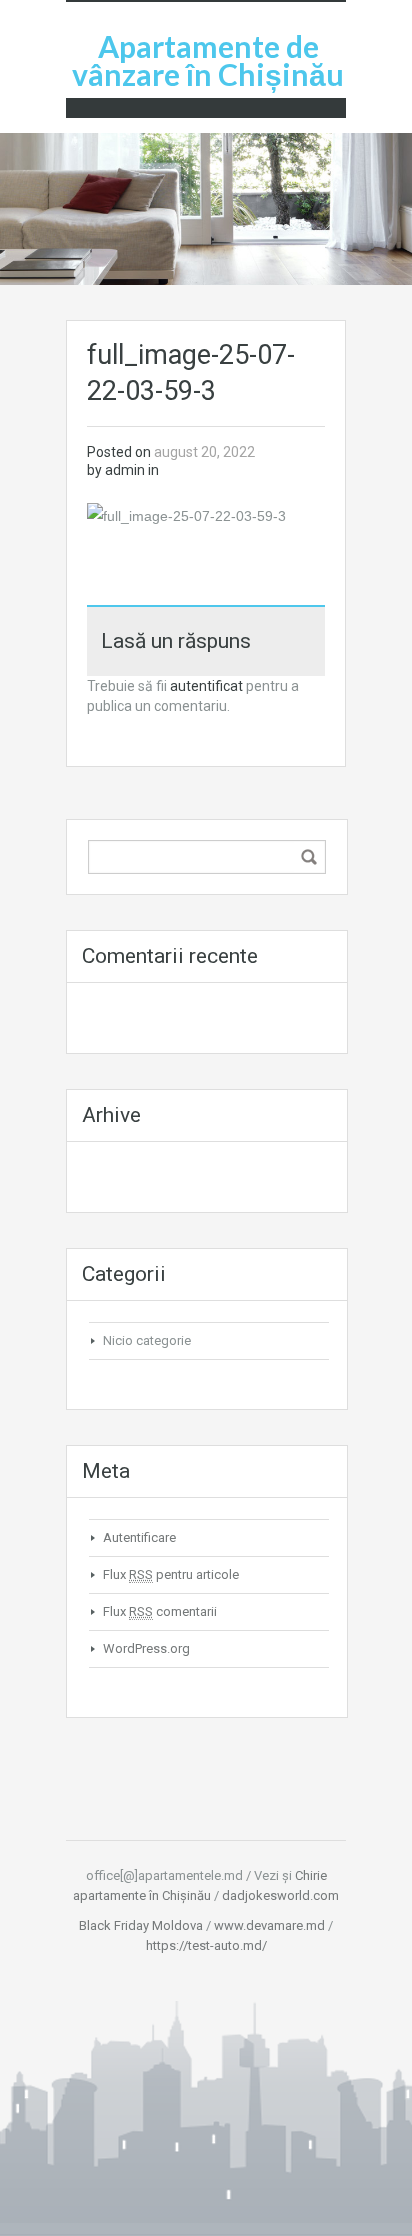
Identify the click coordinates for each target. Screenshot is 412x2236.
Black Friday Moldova (141, 1925)
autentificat (206, 686)
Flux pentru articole (171, 1574)
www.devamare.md (269, 1925)
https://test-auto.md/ (206, 1945)
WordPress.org (146, 1648)
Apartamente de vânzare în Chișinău (208, 60)
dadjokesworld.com (280, 1895)
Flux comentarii (160, 1611)
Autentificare (139, 1537)
